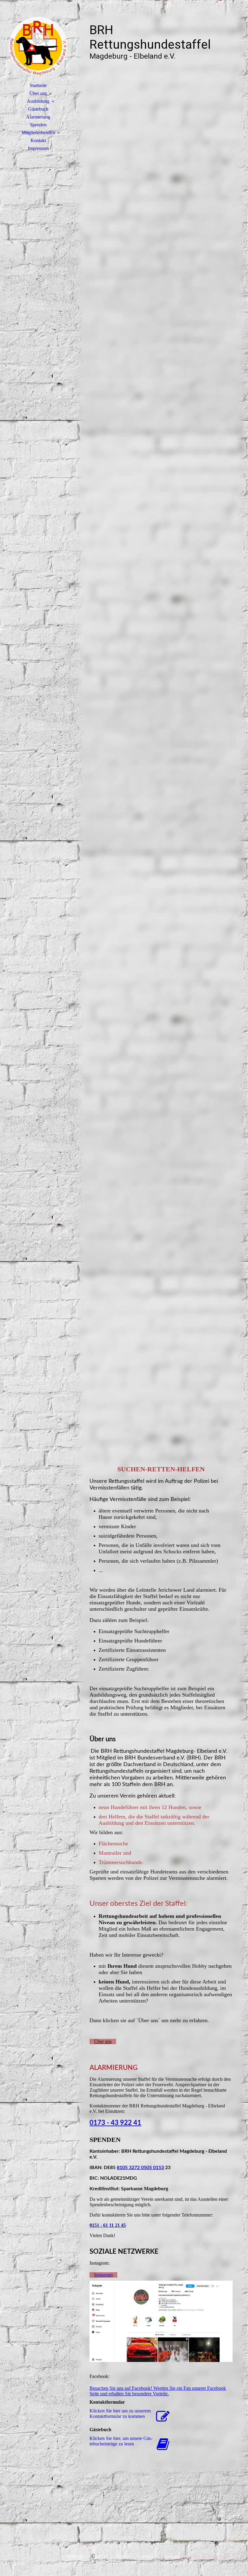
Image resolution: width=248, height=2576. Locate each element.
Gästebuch (38, 109)
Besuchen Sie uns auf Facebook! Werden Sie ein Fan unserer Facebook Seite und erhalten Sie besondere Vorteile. (158, 2391)
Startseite (38, 85)
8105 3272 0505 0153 (140, 2168)
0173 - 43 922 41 (115, 2123)
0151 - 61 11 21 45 (108, 2225)
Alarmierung (38, 117)
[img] (38, 44)
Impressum (38, 148)
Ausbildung (38, 101)
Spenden (38, 125)
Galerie (123, 2556)
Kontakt (38, 140)
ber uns (102, 2556)
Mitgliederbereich (38, 133)
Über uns (38, 93)
